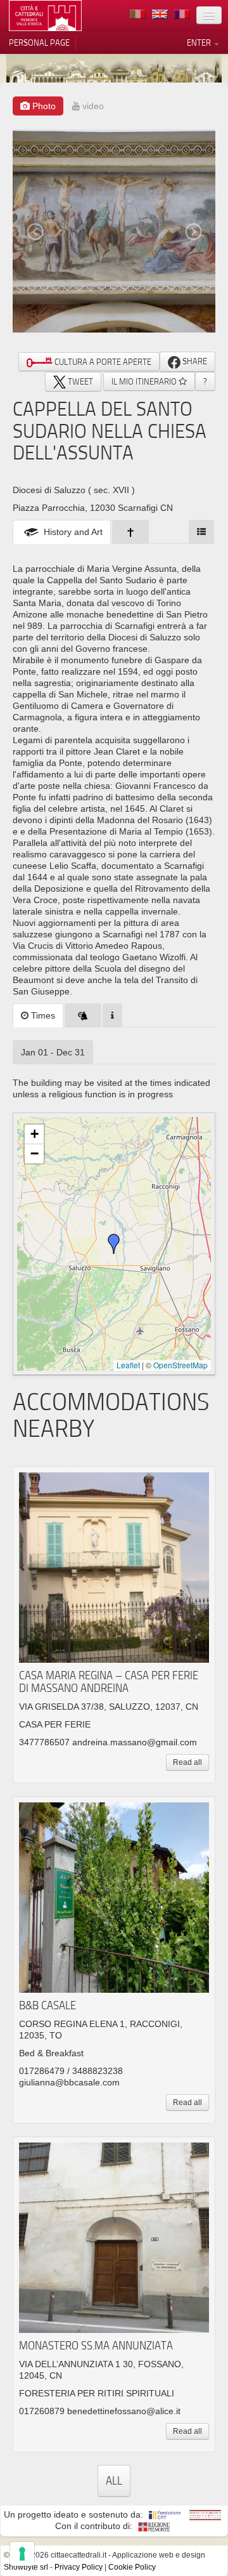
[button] (114, 1244)
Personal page (39, 43)
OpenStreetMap (180, 1365)
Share (194, 361)
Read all (187, 1762)
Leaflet (128, 1365)
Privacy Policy (79, 2567)
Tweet (79, 381)
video (92, 106)
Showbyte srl (26, 2567)
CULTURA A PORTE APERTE (102, 362)
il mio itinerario (145, 381)
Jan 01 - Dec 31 (53, 1052)
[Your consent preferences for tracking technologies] (22, 2554)
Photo (43, 106)
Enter (200, 43)
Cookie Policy (132, 2567)
